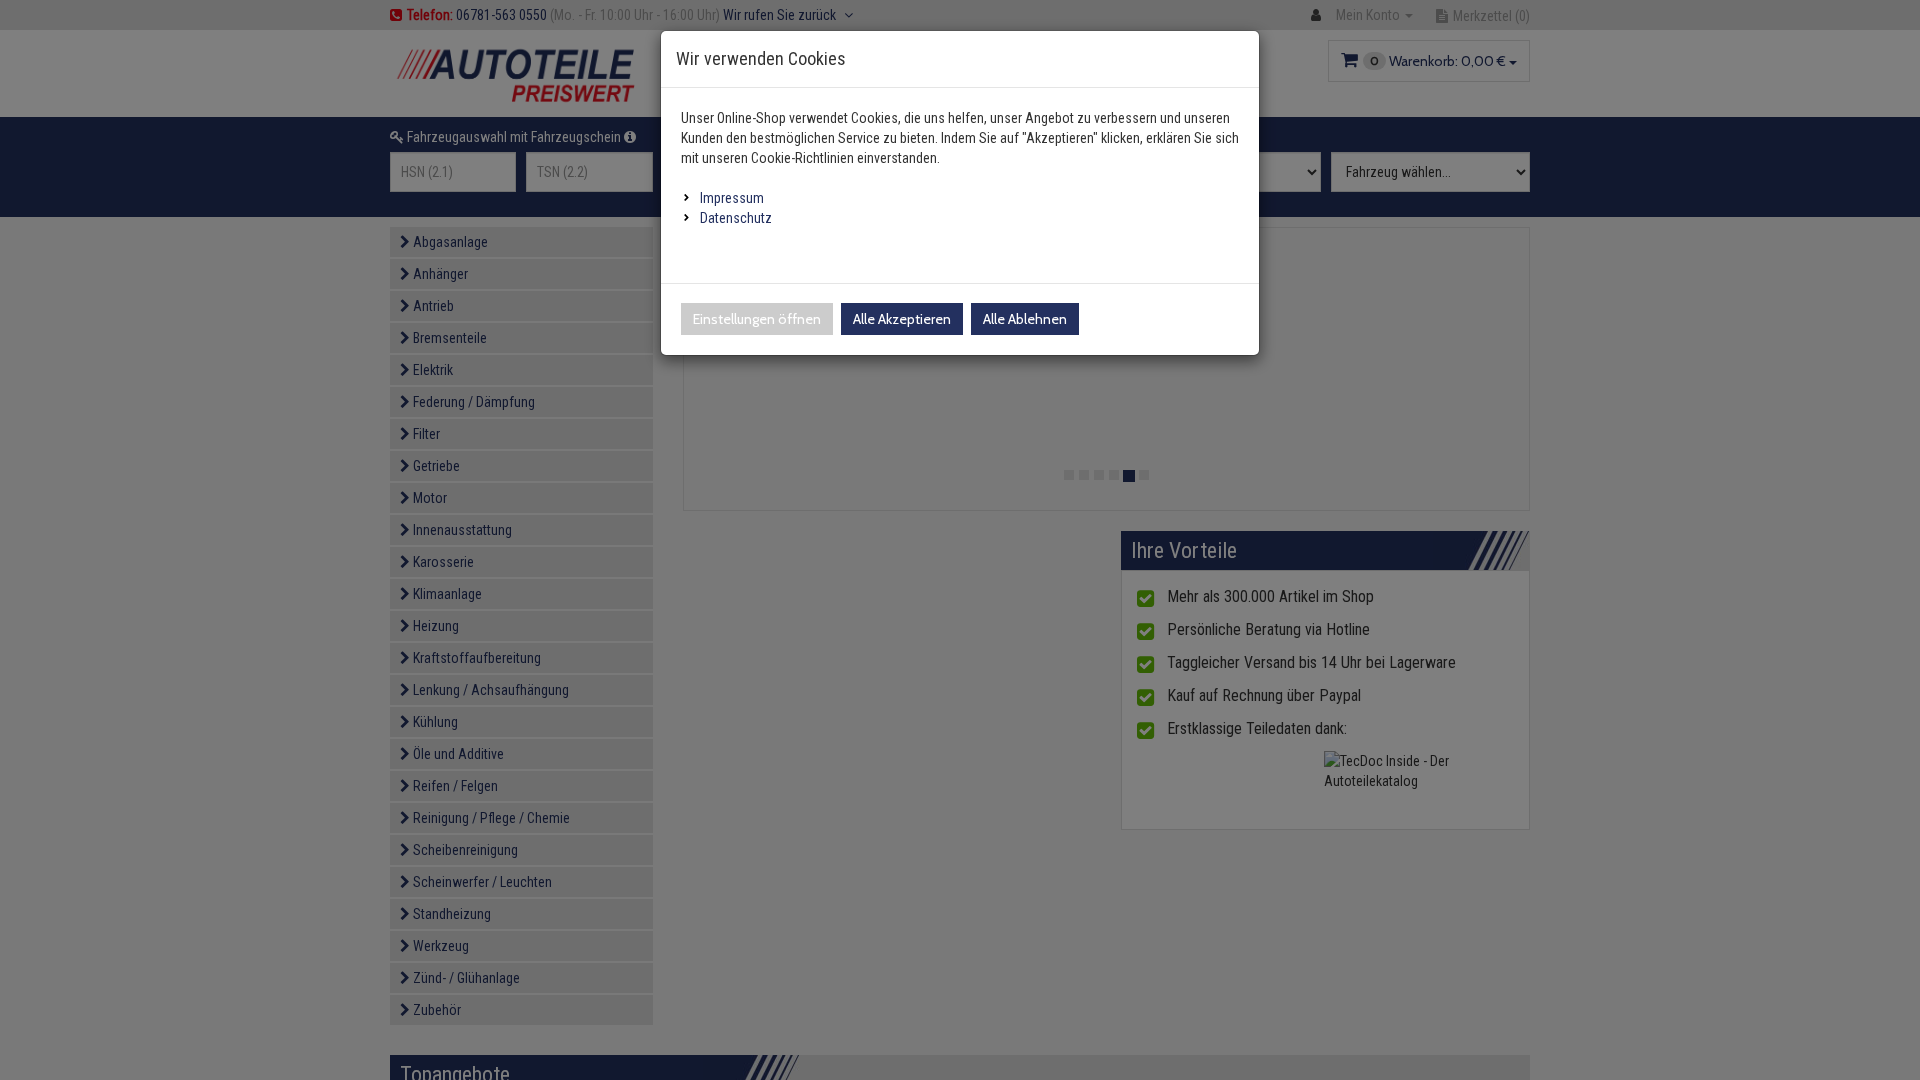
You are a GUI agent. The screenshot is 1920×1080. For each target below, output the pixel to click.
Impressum (732, 198)
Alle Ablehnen (1025, 319)
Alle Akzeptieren (902, 319)
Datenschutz (736, 218)
